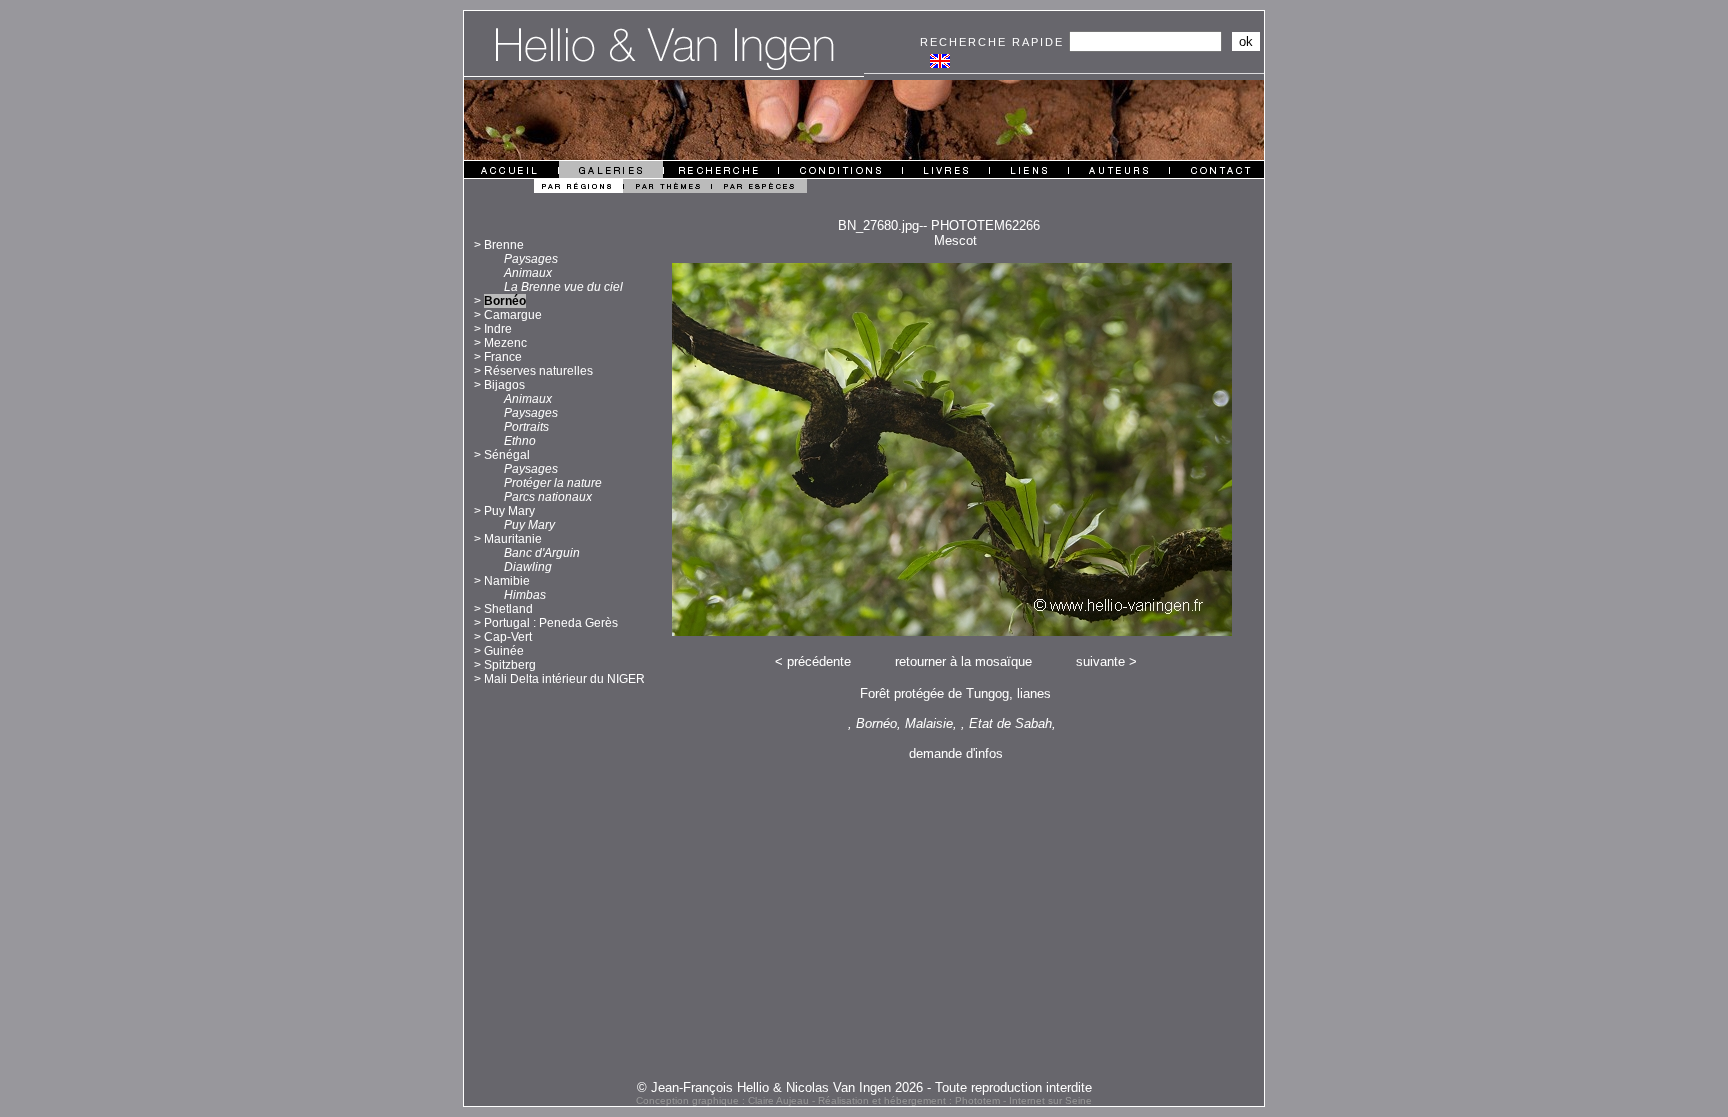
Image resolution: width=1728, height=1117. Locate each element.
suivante (1100, 661)
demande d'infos (956, 753)
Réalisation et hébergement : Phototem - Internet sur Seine (955, 1100)
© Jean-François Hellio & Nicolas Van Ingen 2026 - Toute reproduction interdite (864, 1087)
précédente (819, 661)
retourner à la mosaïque (963, 661)
